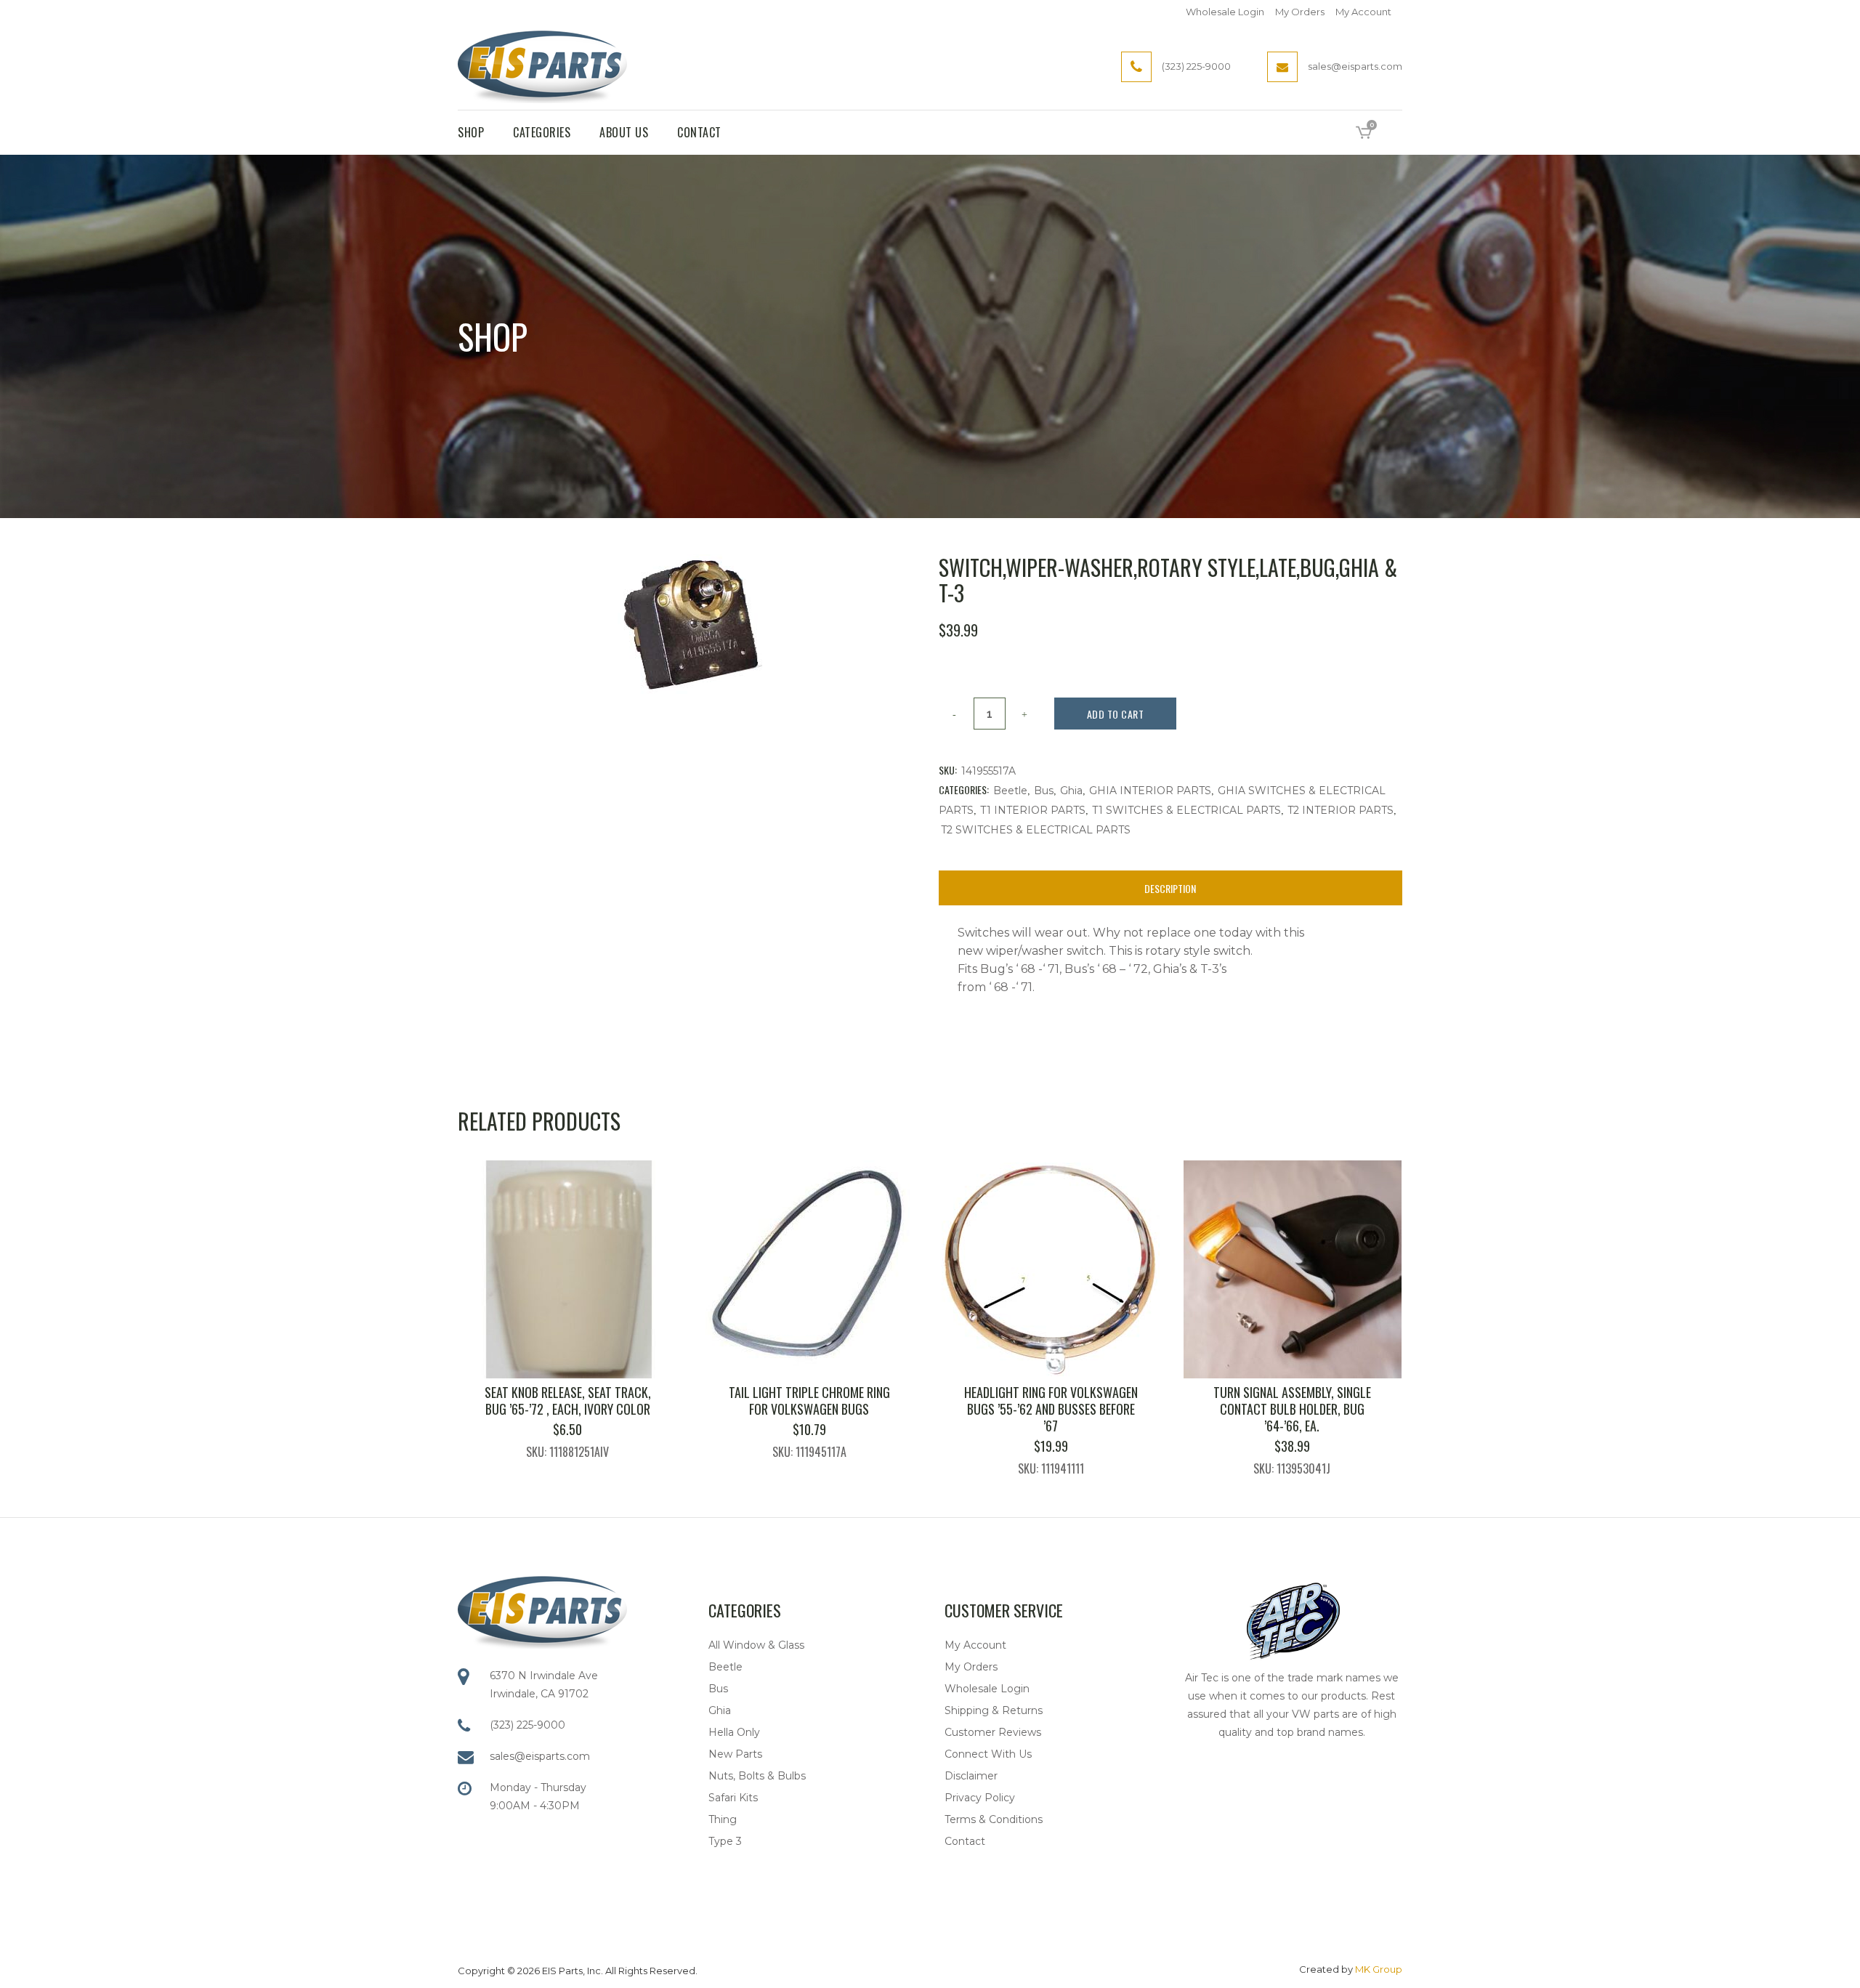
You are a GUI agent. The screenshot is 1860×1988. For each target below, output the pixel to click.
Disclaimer (971, 1776)
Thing (723, 1819)
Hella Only (734, 1732)
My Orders (1300, 12)
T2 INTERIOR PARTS (1341, 810)
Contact (965, 1841)
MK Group (1379, 1969)
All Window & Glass (756, 1645)
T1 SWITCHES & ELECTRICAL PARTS (1186, 810)
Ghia (1071, 791)
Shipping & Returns (994, 1710)
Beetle (1010, 791)
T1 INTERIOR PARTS (1033, 810)
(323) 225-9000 (527, 1725)
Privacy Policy (980, 1798)
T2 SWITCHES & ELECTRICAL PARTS (1036, 830)
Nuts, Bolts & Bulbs (757, 1776)
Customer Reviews (993, 1732)
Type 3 (725, 1841)
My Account (1363, 12)
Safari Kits (733, 1798)
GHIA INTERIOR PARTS (1150, 791)
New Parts (735, 1754)
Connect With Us (988, 1754)
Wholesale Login (1225, 12)
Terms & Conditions (994, 1819)
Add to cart (1116, 714)
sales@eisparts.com (540, 1756)
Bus (1044, 791)
